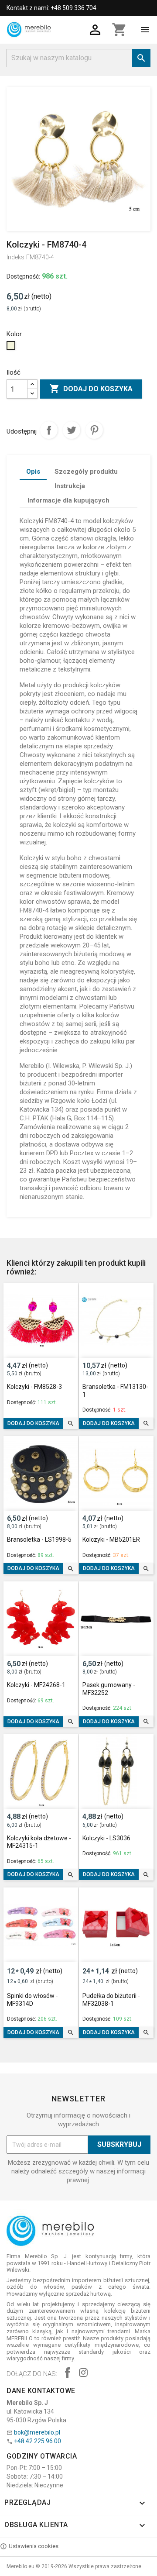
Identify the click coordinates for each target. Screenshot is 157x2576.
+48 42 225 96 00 (38, 2441)
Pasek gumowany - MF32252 (109, 1689)
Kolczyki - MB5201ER (111, 1539)
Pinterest (94, 430)
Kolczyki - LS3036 (106, 1838)
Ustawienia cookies (34, 2546)
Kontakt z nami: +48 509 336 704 (51, 8)
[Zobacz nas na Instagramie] (83, 2374)
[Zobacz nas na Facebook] (68, 2374)
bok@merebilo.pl (37, 2432)
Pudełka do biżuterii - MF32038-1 (111, 2000)
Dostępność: (23, 276)
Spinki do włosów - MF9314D (32, 2000)
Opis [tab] (33, 472)
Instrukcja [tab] (70, 486)
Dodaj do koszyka (91, 389)
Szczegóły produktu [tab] (86, 472)
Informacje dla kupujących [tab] (68, 500)
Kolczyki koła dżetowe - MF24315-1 (39, 1842)
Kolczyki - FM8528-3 (34, 1387)
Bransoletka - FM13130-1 (115, 1391)
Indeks (15, 257)
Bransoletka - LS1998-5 (39, 1539)
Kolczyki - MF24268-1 (36, 1685)
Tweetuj (72, 430)
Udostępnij (49, 430)
